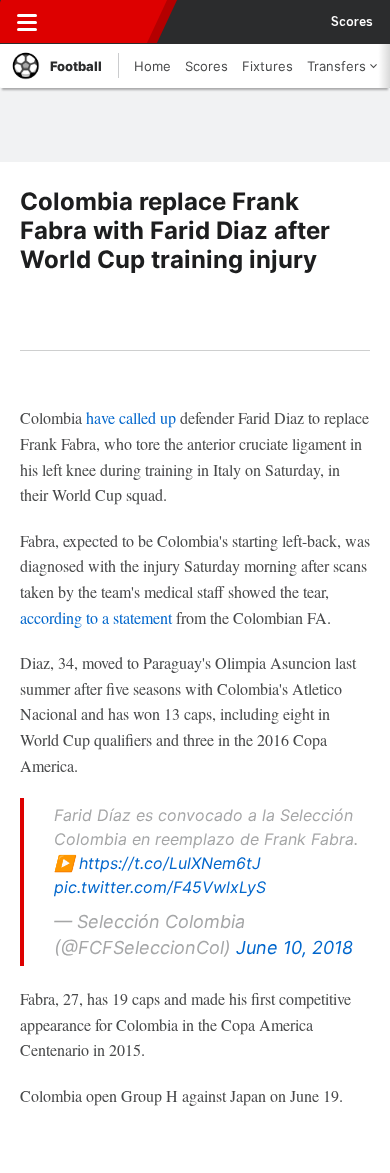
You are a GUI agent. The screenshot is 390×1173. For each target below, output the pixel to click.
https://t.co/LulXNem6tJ (170, 863)
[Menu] (27, 22)
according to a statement (96, 617)
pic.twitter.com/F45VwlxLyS (160, 887)
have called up (131, 417)
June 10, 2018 (294, 947)
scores (352, 22)
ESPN (107, 22)
